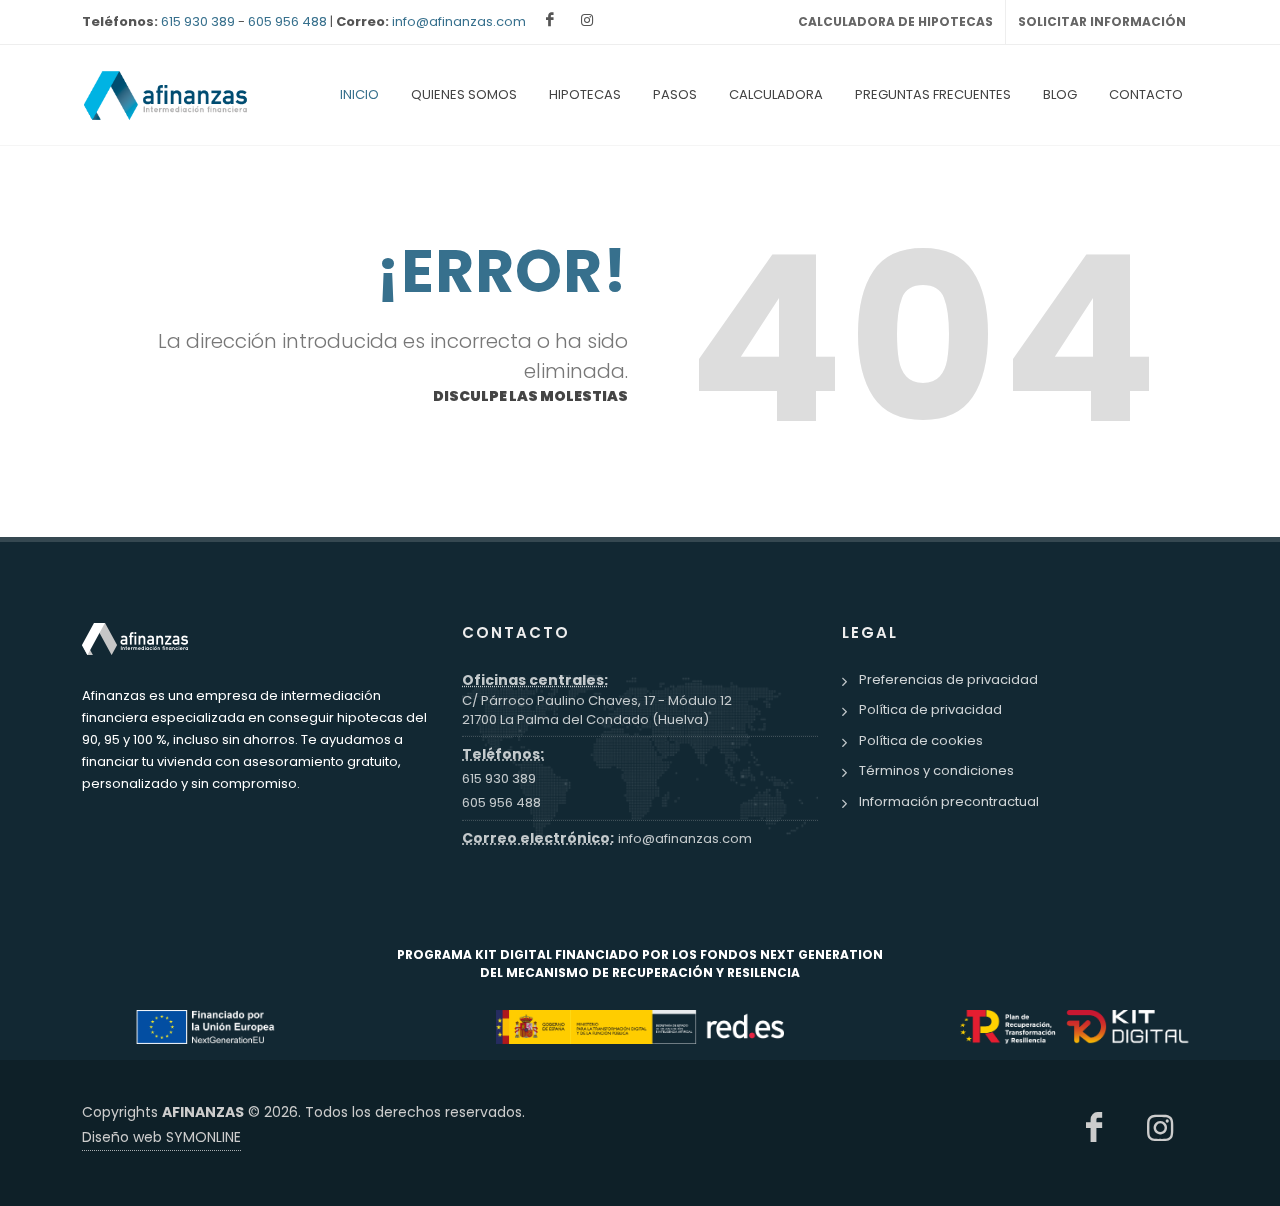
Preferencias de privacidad (948, 679)
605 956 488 (287, 21)
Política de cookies (921, 740)
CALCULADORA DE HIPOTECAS (895, 21)
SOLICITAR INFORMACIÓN (1102, 21)
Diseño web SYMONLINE (161, 1137)
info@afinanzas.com (459, 21)
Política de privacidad (930, 709)
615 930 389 (198, 21)
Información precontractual (949, 801)
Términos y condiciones (936, 770)
